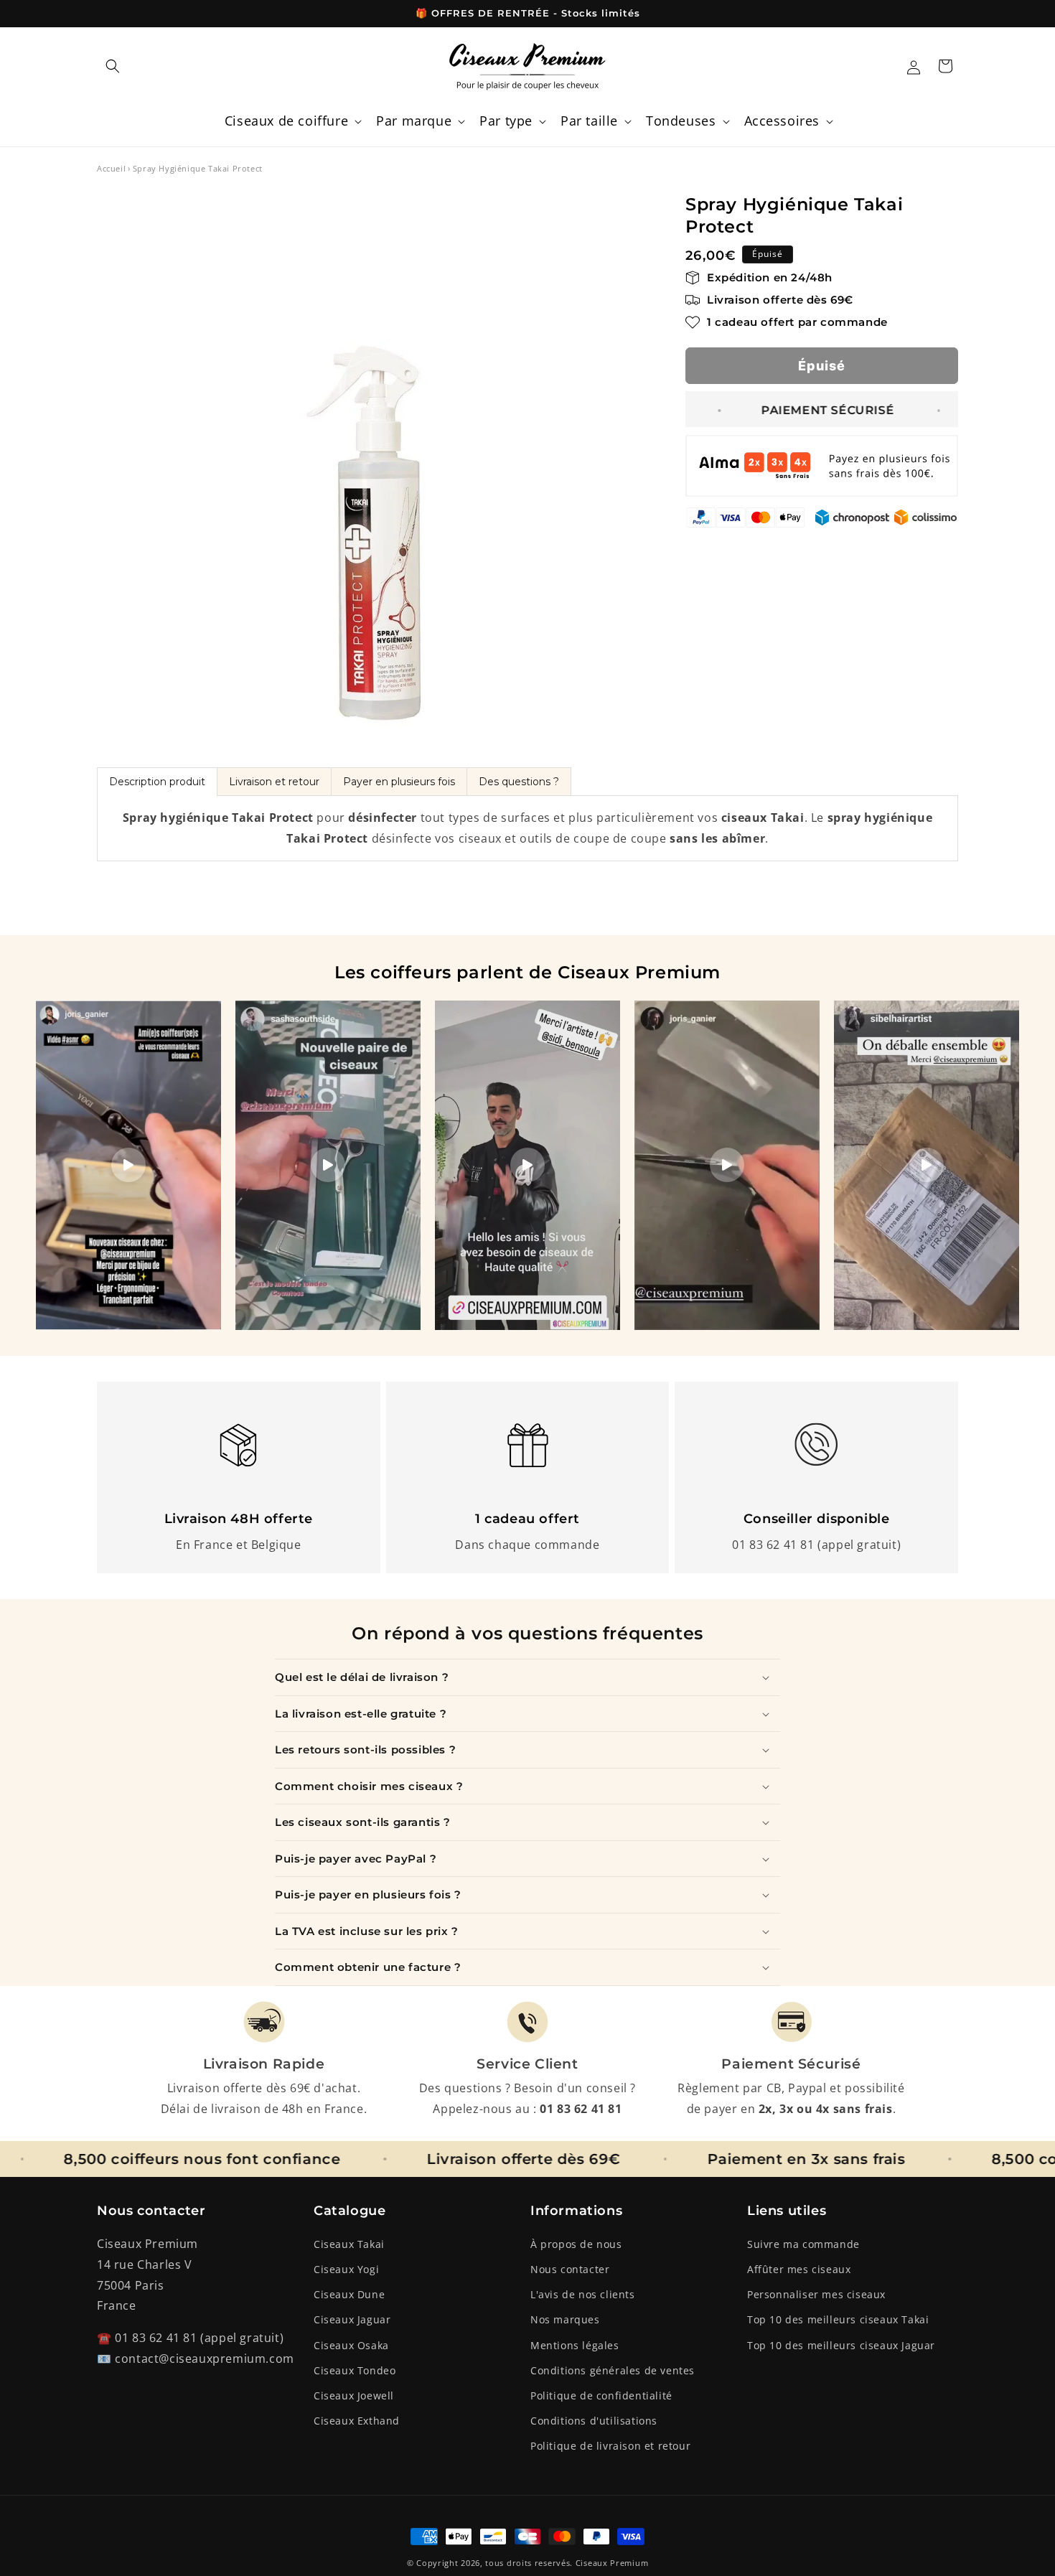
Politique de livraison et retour (610, 2446)
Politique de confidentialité (601, 2395)
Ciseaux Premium (612, 2563)
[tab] (157, 782)
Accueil (111, 168)
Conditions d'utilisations (594, 2421)
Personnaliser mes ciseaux (816, 2294)
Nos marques (565, 2319)
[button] (113, 66)
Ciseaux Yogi (346, 2269)
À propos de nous (576, 2244)
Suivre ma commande (803, 2244)
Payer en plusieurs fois (399, 782)
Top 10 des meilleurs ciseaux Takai (838, 2319)
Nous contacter (570, 2269)
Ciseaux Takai (349, 2244)
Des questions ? (519, 782)
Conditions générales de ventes (613, 2370)
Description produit (157, 782)
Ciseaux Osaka (351, 2345)
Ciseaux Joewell (354, 2395)
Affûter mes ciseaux (799, 2269)
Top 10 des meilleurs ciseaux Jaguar (841, 2345)
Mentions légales (575, 2345)
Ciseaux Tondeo (355, 2370)
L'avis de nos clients (583, 2294)
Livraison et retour (274, 782)
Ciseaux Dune (349, 2294)
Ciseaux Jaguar (352, 2319)
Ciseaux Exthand (357, 2421)
